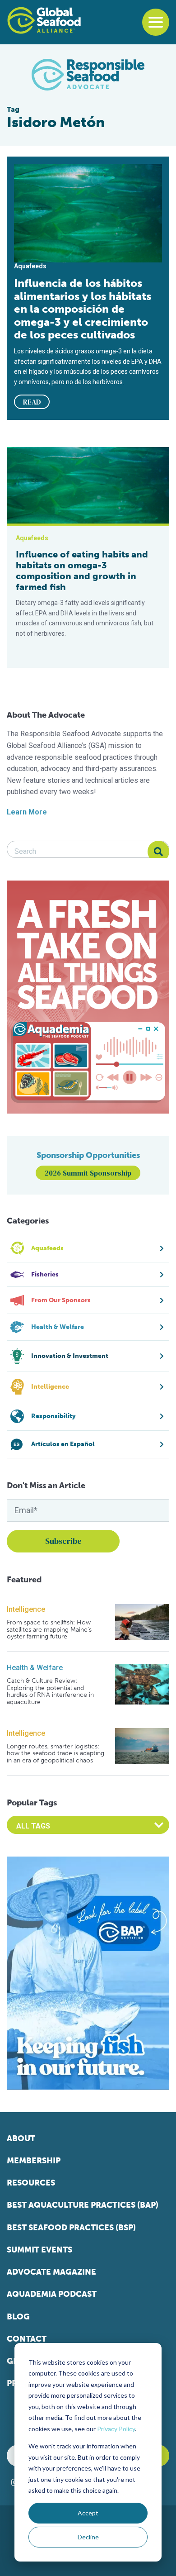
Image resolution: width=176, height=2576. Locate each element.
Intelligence (26, 1609)
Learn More (27, 812)
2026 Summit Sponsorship (88, 1173)
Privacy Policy (116, 2429)
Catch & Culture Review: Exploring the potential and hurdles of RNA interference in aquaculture (50, 1691)
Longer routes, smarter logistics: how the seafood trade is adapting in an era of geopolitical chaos (56, 1753)
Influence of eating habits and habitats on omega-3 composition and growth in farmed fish (82, 571)
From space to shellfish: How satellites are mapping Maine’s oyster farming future (49, 1629)
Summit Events (39, 2250)
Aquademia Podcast (52, 2294)
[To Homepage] (44, 20)
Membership (34, 2161)
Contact (27, 2339)
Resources (31, 2183)
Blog (18, 2317)
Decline (88, 2537)
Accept (88, 2513)
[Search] (158, 852)
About (21, 2138)
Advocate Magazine (51, 2272)
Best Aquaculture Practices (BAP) (83, 2205)
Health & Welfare (35, 1668)
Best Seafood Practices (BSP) (71, 2228)
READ (32, 402)
